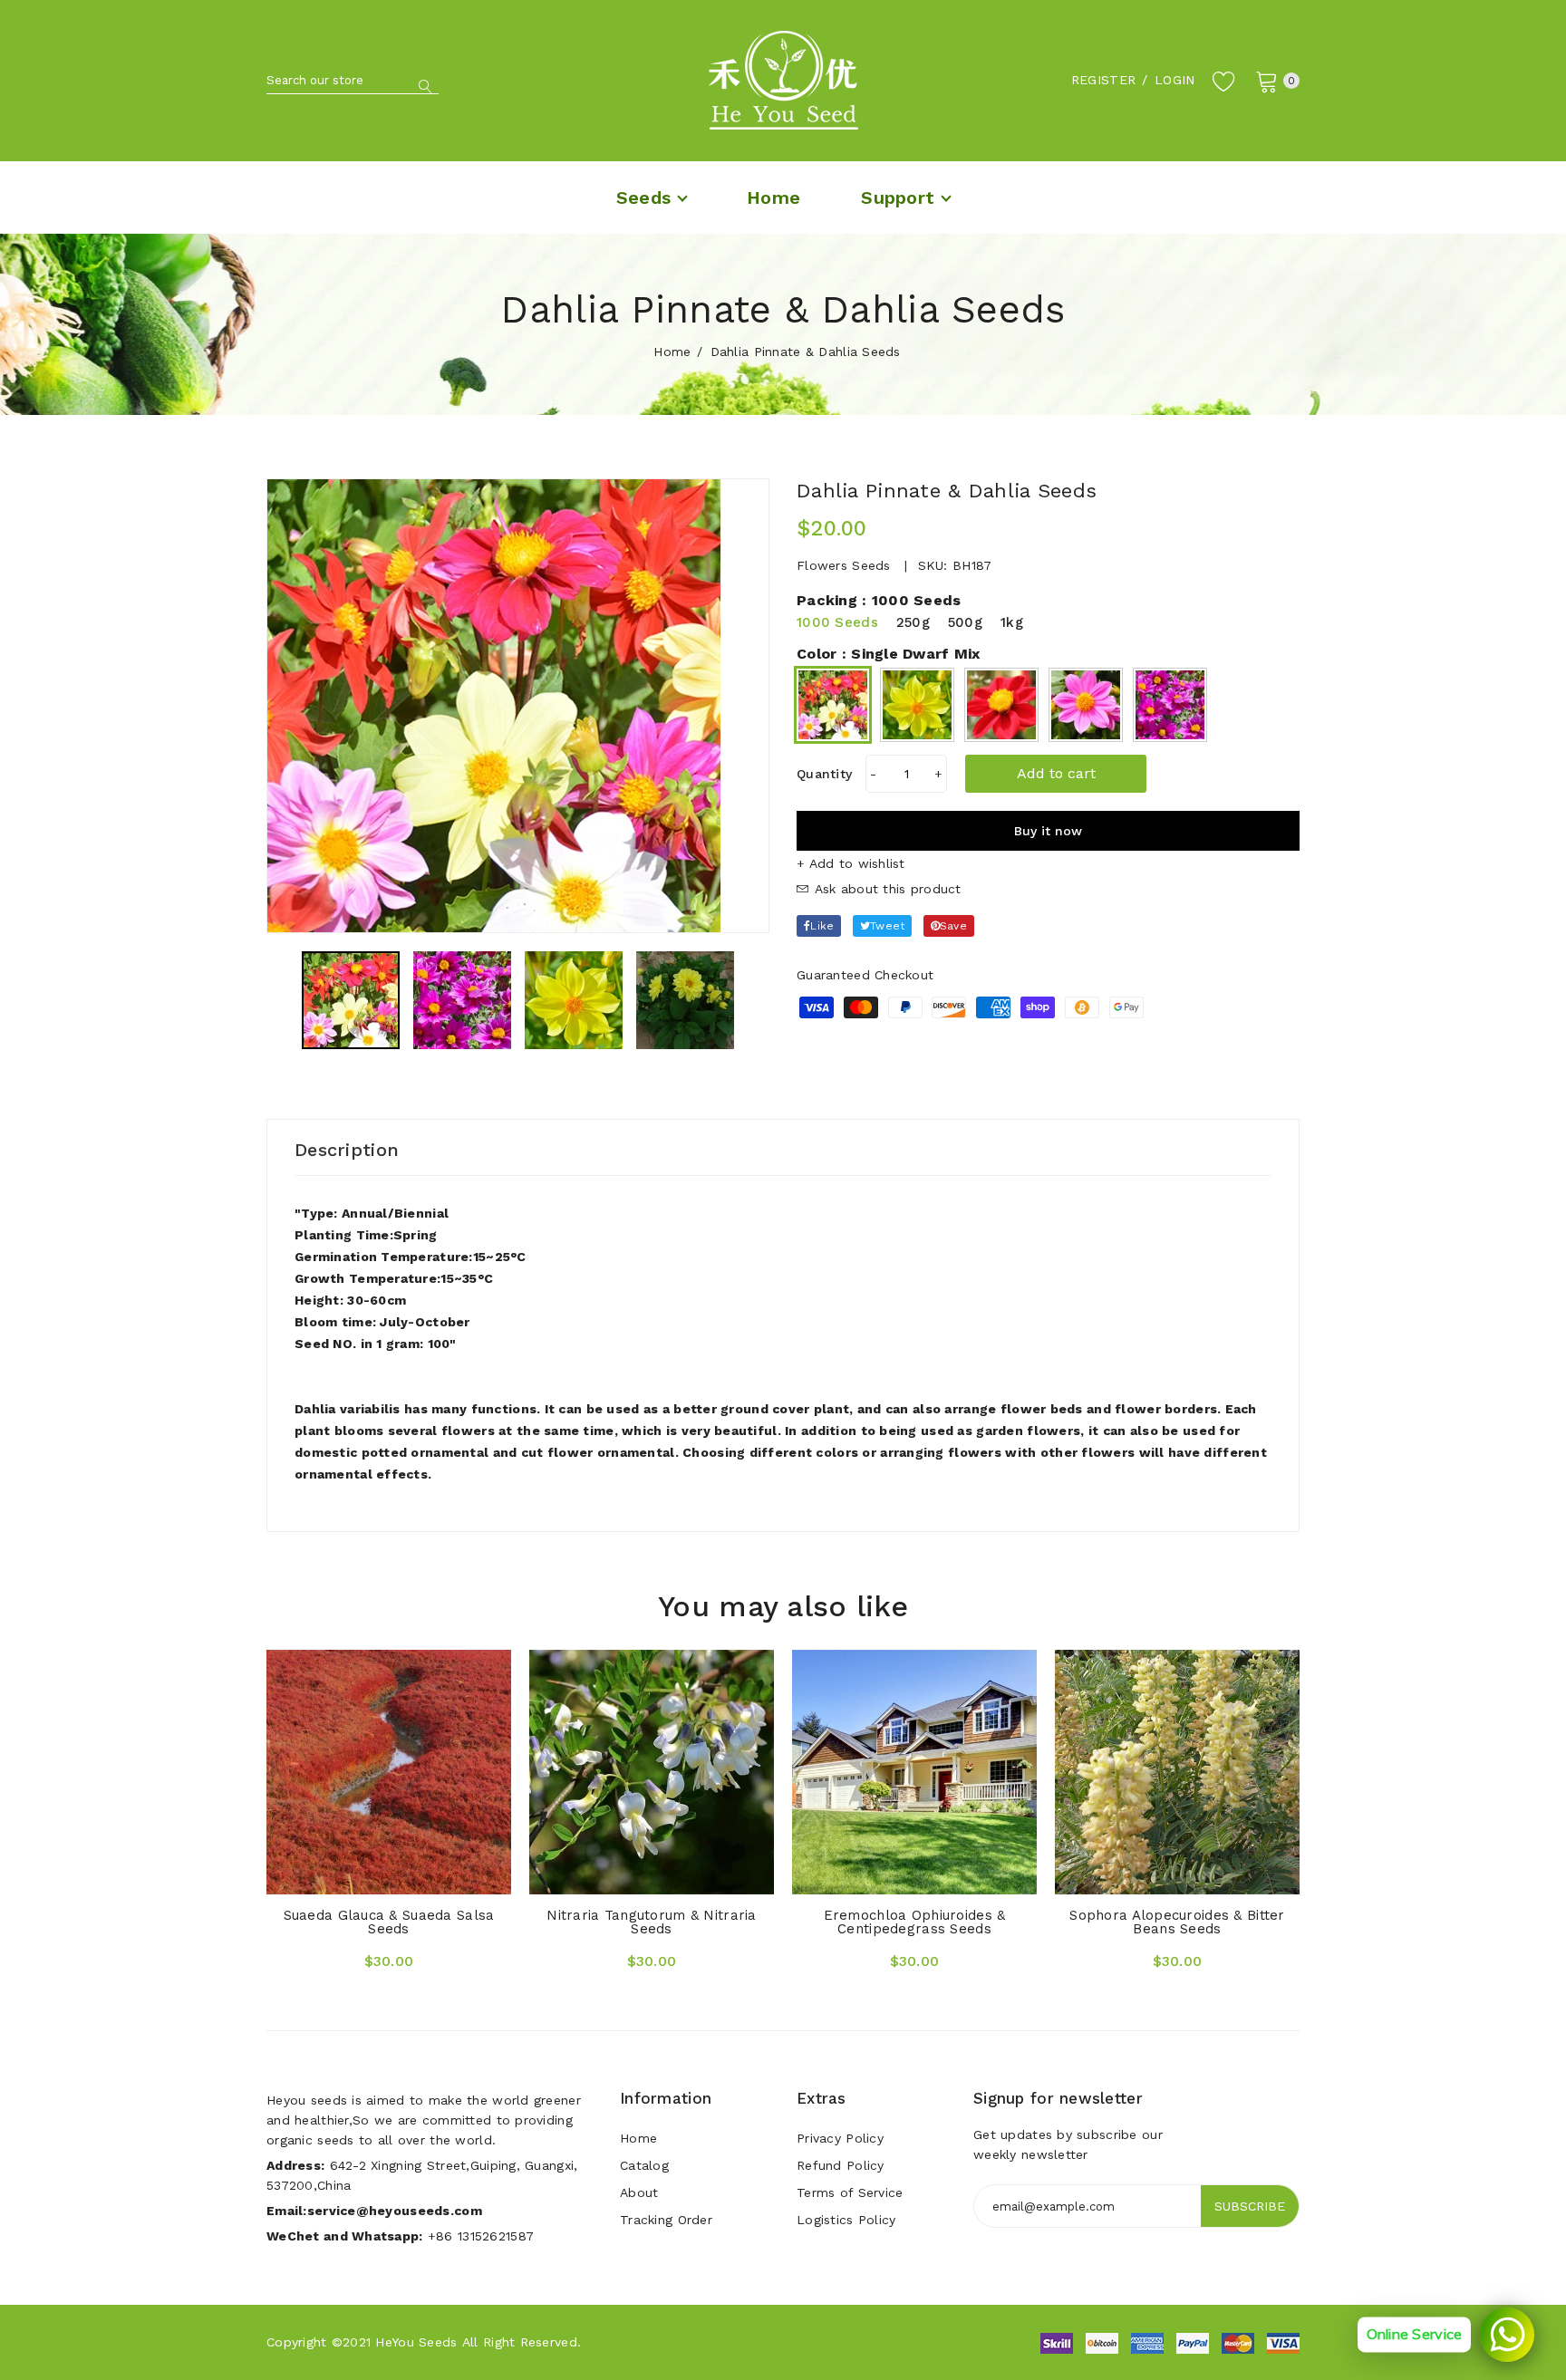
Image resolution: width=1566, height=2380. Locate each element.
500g (965, 622)
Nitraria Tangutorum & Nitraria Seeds (651, 1922)
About (639, 2192)
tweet (887, 926)
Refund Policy (841, 2165)
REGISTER (1103, 80)
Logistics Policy (846, 2220)
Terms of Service (850, 2192)
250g (913, 622)
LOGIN (1174, 80)
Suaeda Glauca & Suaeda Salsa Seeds (389, 1922)
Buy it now (1048, 831)
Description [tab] (347, 1150)
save (953, 926)
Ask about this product (885, 889)
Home (672, 352)
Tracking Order (666, 2220)
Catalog (644, 2165)
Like (822, 926)
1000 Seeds (837, 622)
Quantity (824, 774)
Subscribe (1250, 2206)
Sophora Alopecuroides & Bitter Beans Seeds (1177, 1922)
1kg (1012, 622)
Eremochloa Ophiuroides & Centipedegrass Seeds (915, 1922)
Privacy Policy (840, 2138)
